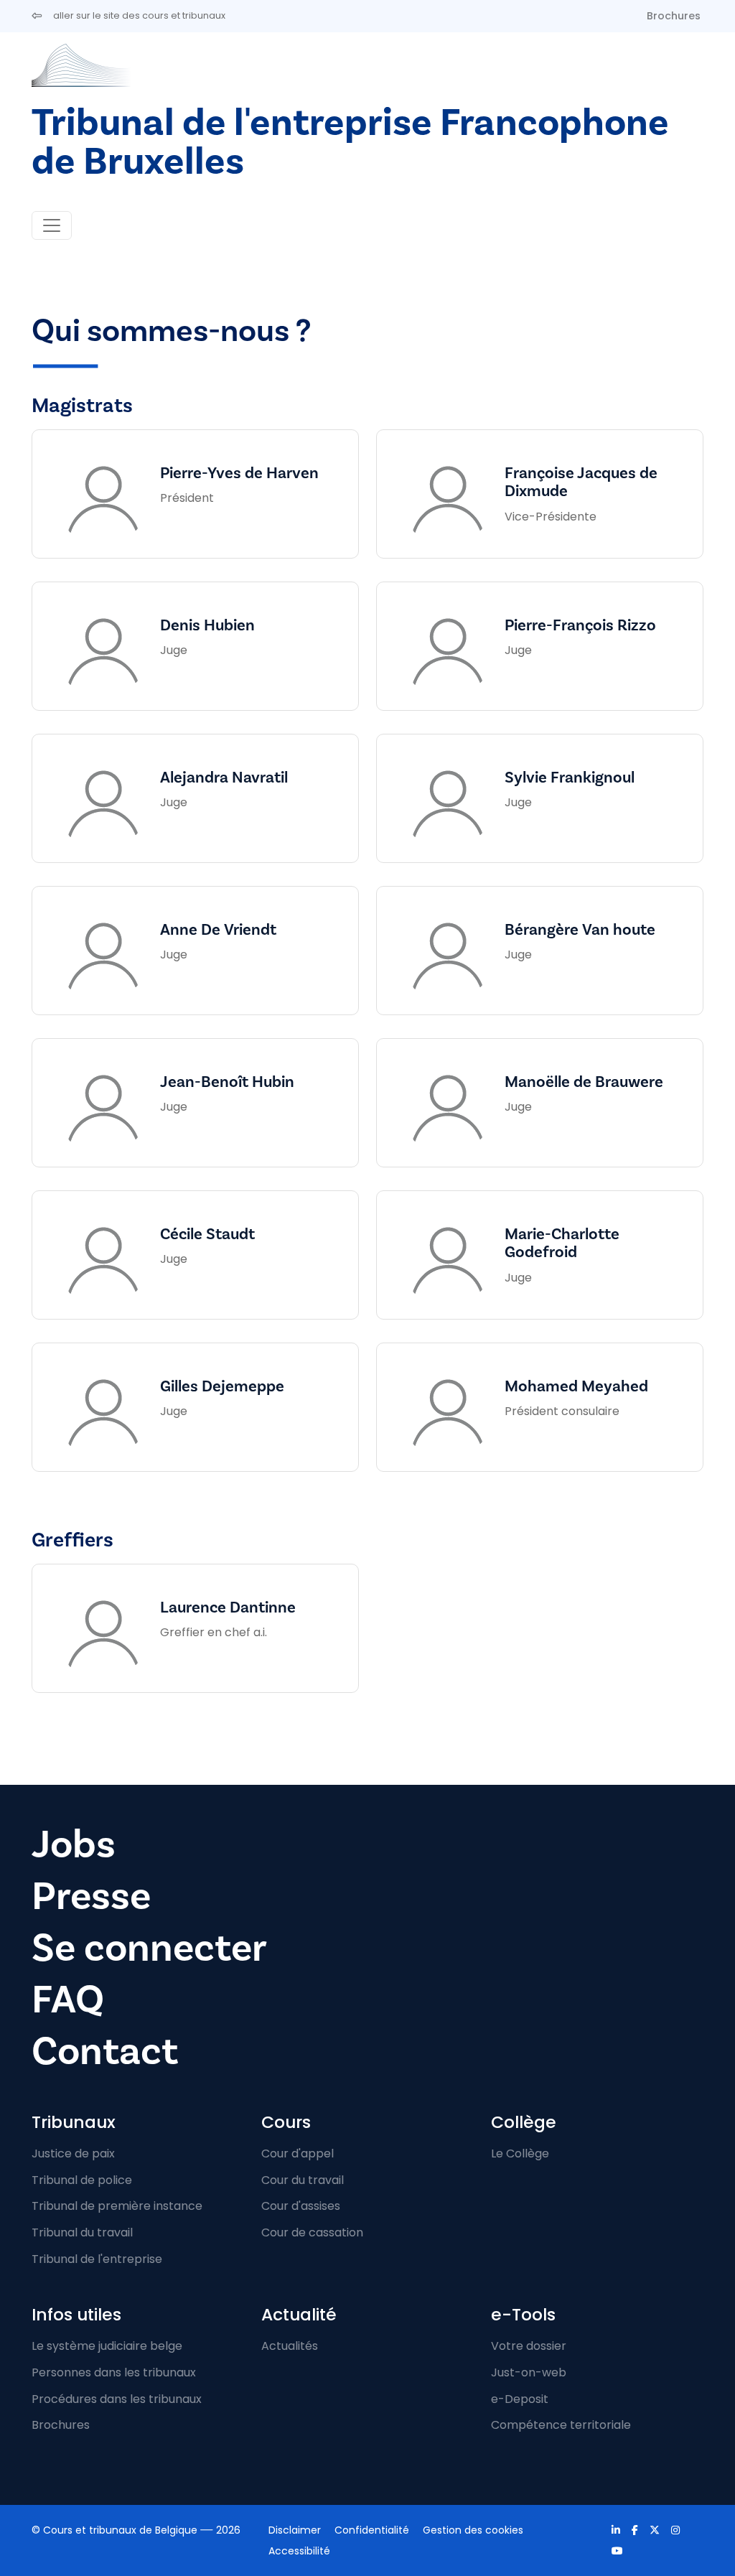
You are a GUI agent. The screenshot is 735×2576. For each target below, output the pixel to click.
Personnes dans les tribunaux (114, 2372)
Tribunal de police (82, 2180)
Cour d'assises (301, 2206)
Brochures (674, 16)
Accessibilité (299, 2551)
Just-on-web (529, 2372)
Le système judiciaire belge (107, 2346)
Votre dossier (529, 2346)
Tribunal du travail (82, 2232)
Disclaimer (295, 2530)
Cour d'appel (298, 2153)
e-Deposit (520, 2399)
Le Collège (520, 2153)
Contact (105, 2052)
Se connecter (149, 1948)
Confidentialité (372, 2530)
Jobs (74, 1845)
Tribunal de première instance (117, 2206)
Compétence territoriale (561, 2425)
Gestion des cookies (473, 2530)
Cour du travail (303, 2180)
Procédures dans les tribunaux (117, 2399)
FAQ (68, 2000)
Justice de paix (73, 2153)
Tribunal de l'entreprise (97, 2259)
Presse (91, 1896)
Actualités (290, 2346)
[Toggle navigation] (52, 225)
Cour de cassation (312, 2232)
